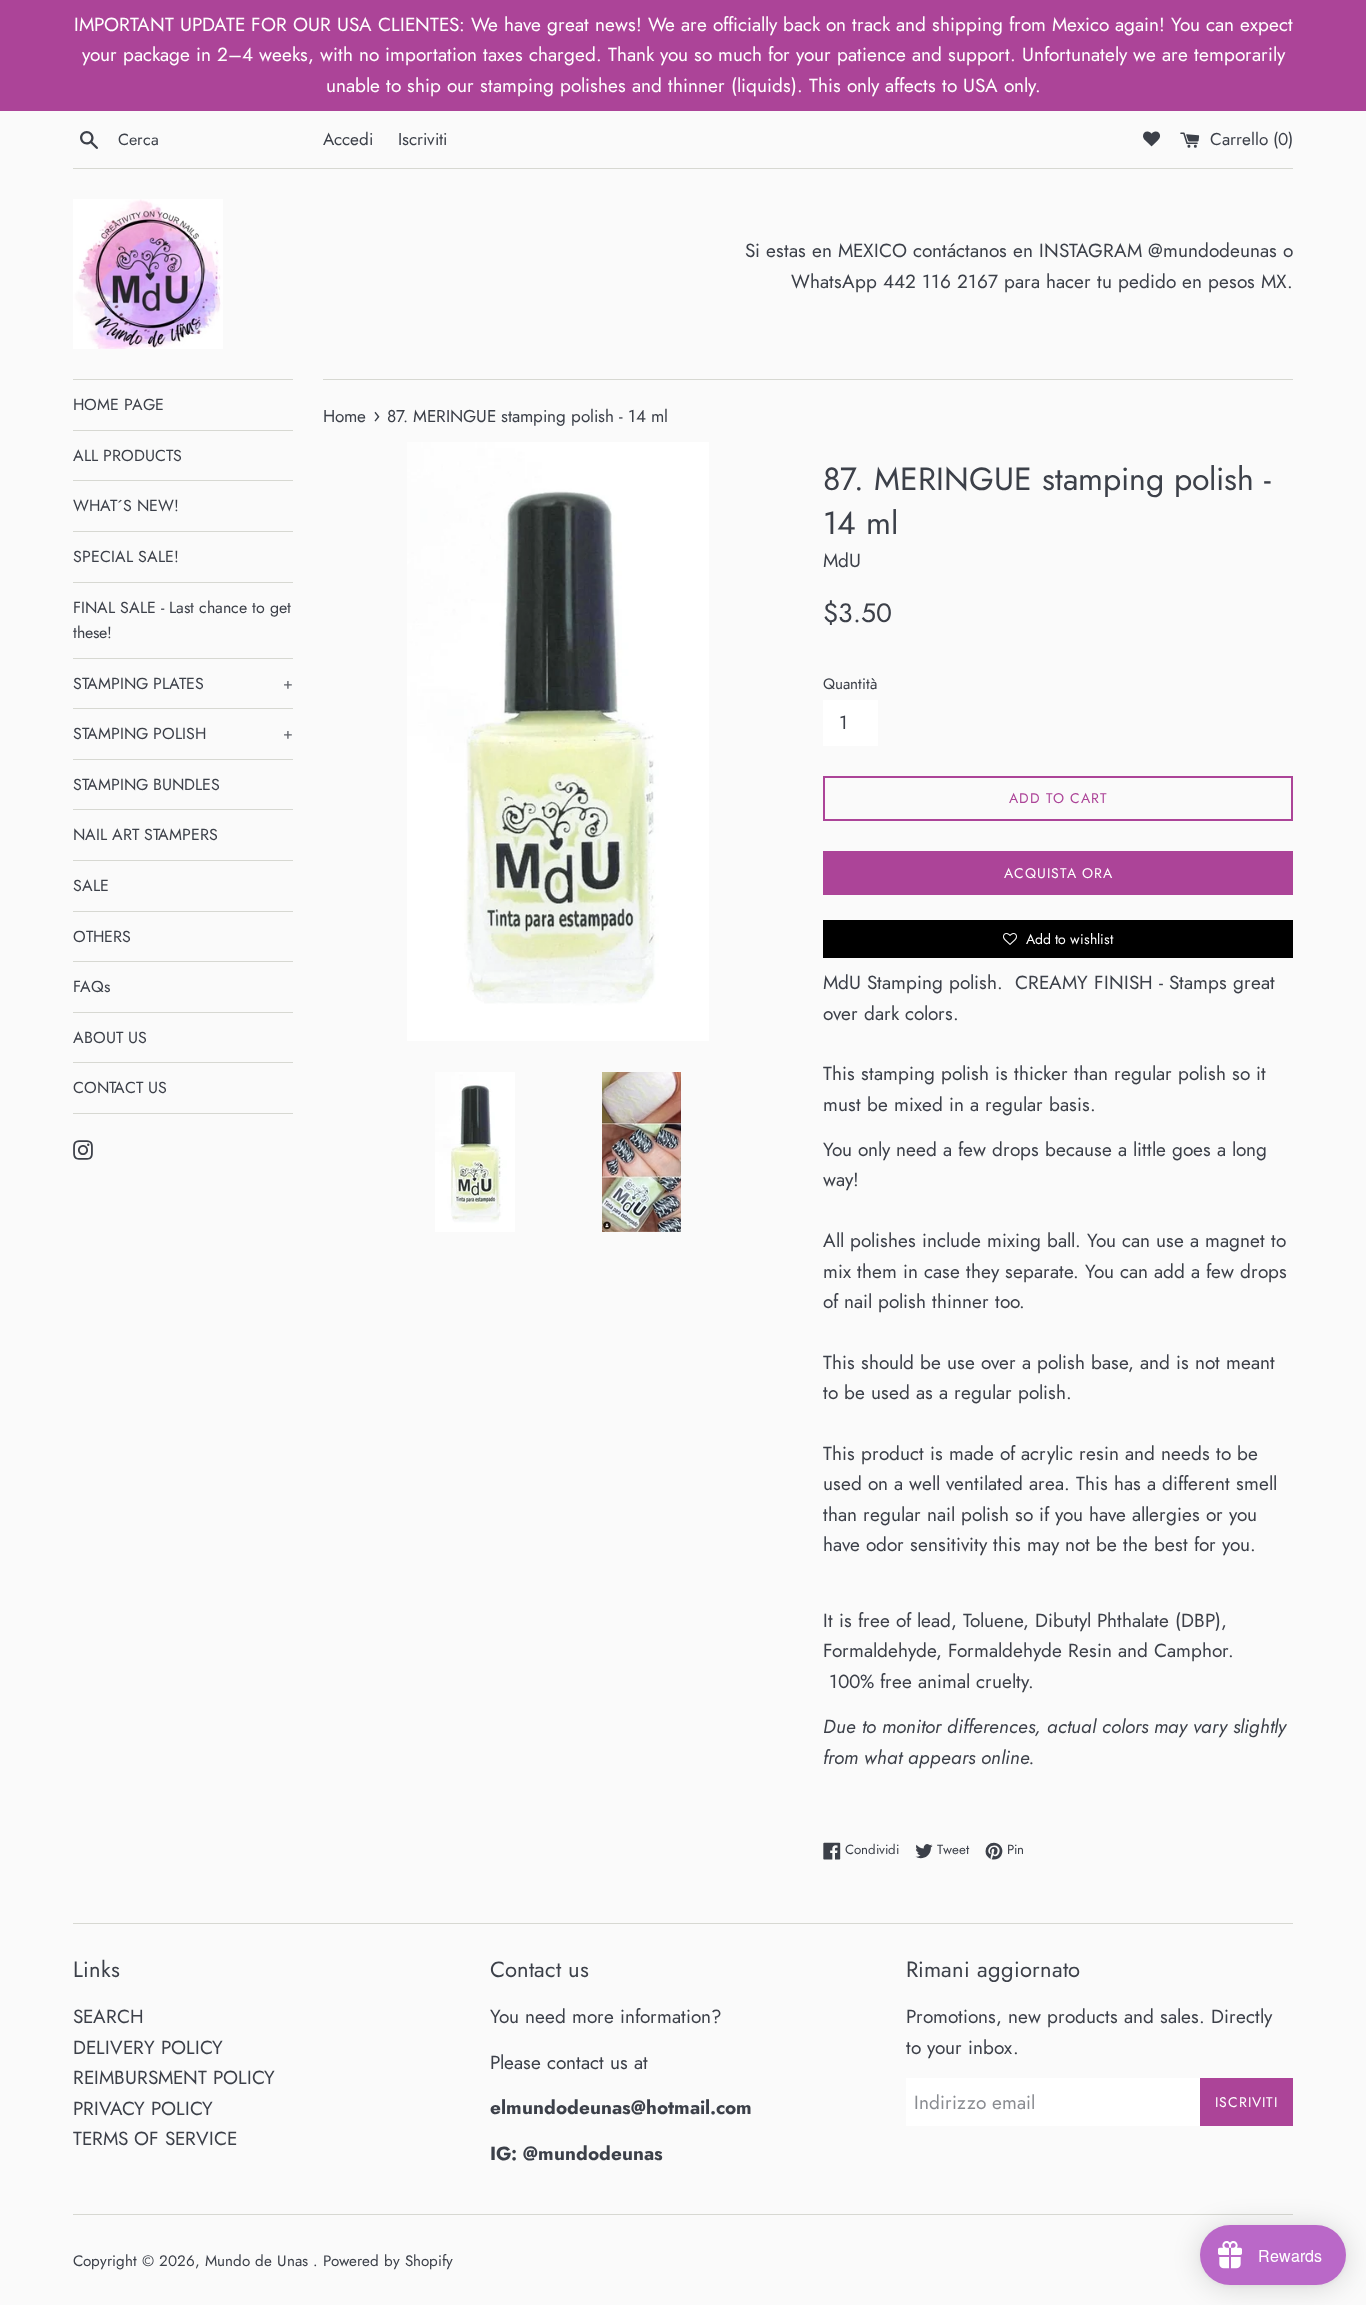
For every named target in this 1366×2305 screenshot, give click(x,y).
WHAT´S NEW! (126, 505)
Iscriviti (422, 139)
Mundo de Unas (259, 2261)
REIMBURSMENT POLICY (174, 2077)
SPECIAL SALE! (126, 556)
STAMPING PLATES (183, 683)
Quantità (850, 684)
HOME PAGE (118, 404)
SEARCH (108, 2016)
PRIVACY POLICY (143, 2108)
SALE (91, 885)
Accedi (348, 139)
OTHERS (102, 936)
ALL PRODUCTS (127, 455)
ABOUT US (110, 1037)
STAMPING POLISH (183, 733)
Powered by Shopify (388, 2261)
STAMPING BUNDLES (146, 784)
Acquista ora (1058, 873)
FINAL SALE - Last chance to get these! (182, 620)
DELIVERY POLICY (148, 2047)
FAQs (91, 986)
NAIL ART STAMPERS (145, 834)
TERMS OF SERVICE (155, 2138)
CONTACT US (120, 1087)
